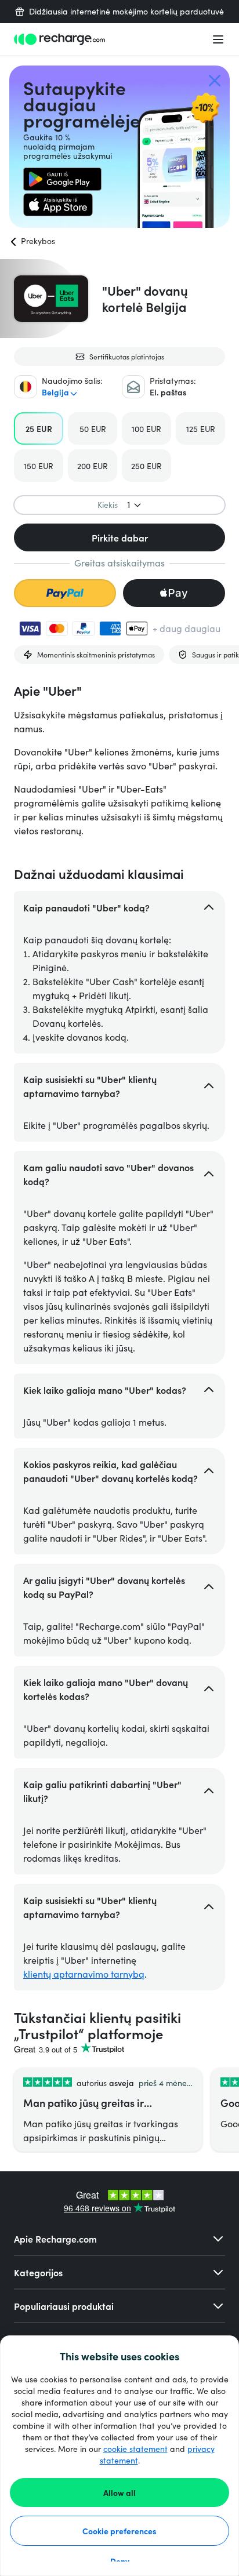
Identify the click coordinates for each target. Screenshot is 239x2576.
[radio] (39, 428)
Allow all (119, 2493)
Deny (120, 2561)
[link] (62, 179)
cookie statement (135, 2449)
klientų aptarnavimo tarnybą (84, 1974)
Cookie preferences (119, 2531)
